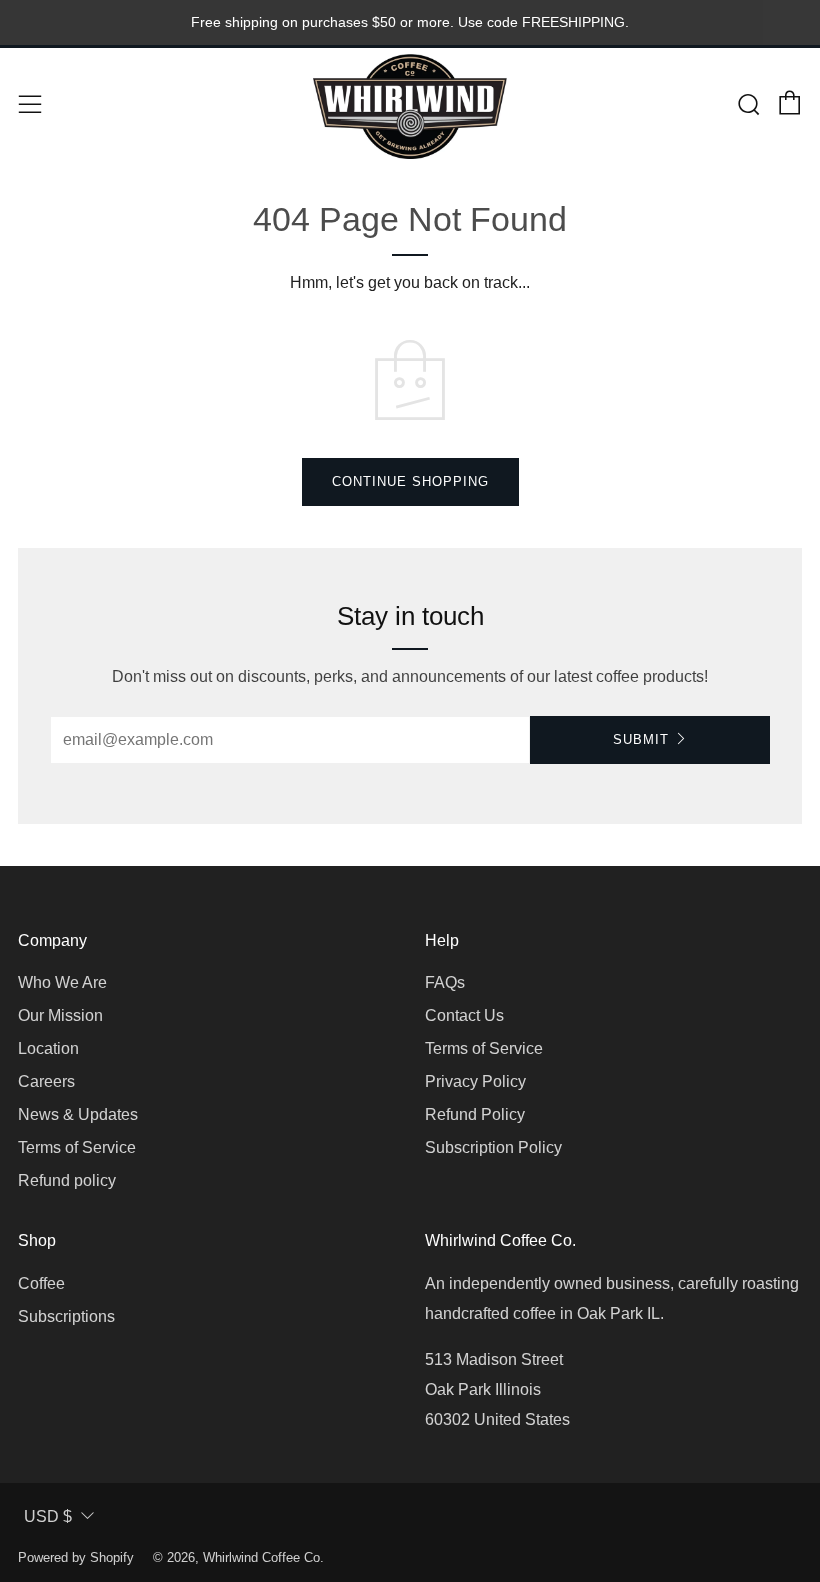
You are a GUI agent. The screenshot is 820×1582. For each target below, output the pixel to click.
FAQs (445, 982)
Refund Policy (475, 1114)
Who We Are (62, 982)
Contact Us (464, 1015)
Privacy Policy (475, 1081)
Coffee (41, 1283)
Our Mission (60, 1015)
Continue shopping (410, 481)
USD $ (48, 1516)
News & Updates (78, 1114)
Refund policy (67, 1180)
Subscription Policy (493, 1147)
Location (48, 1048)
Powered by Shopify (76, 1557)
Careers (46, 1081)
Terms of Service (77, 1147)
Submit (641, 739)
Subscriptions (66, 1316)
